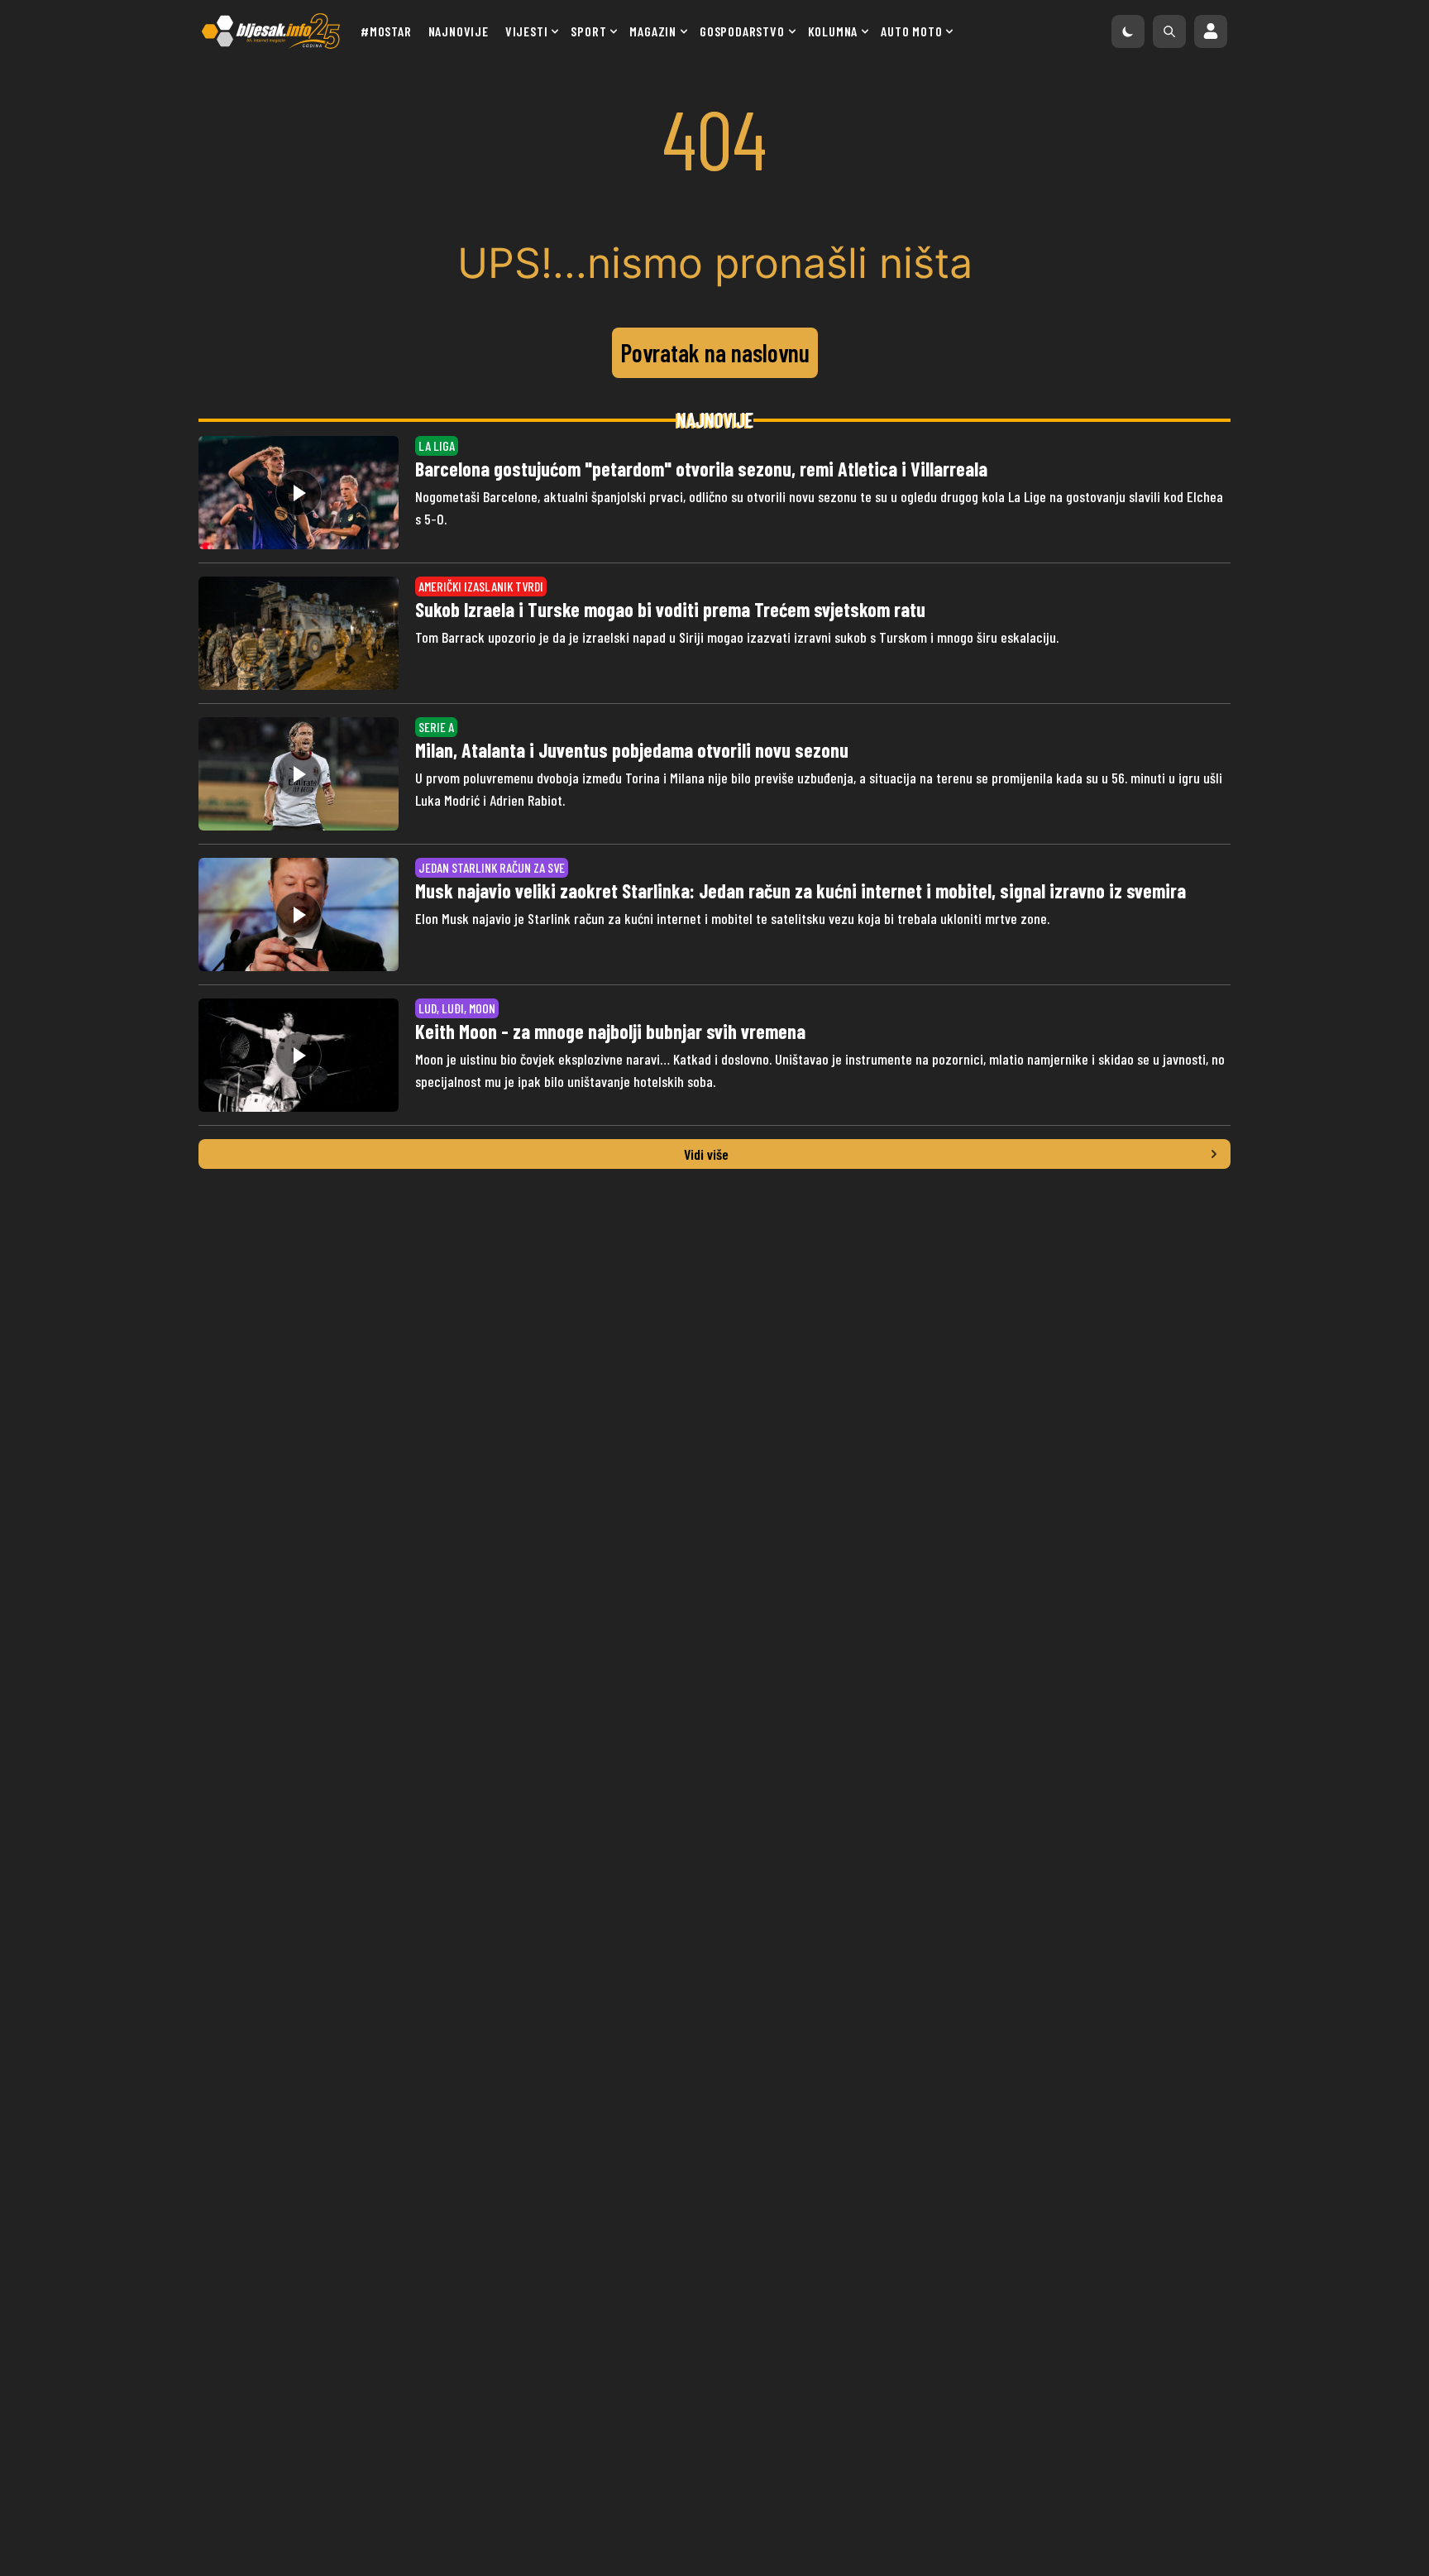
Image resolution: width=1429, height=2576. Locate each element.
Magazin (653, 31)
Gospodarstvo (742, 31)
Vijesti (527, 31)
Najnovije (459, 31)
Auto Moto (911, 31)
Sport (588, 31)
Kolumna (833, 31)
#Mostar (386, 31)
